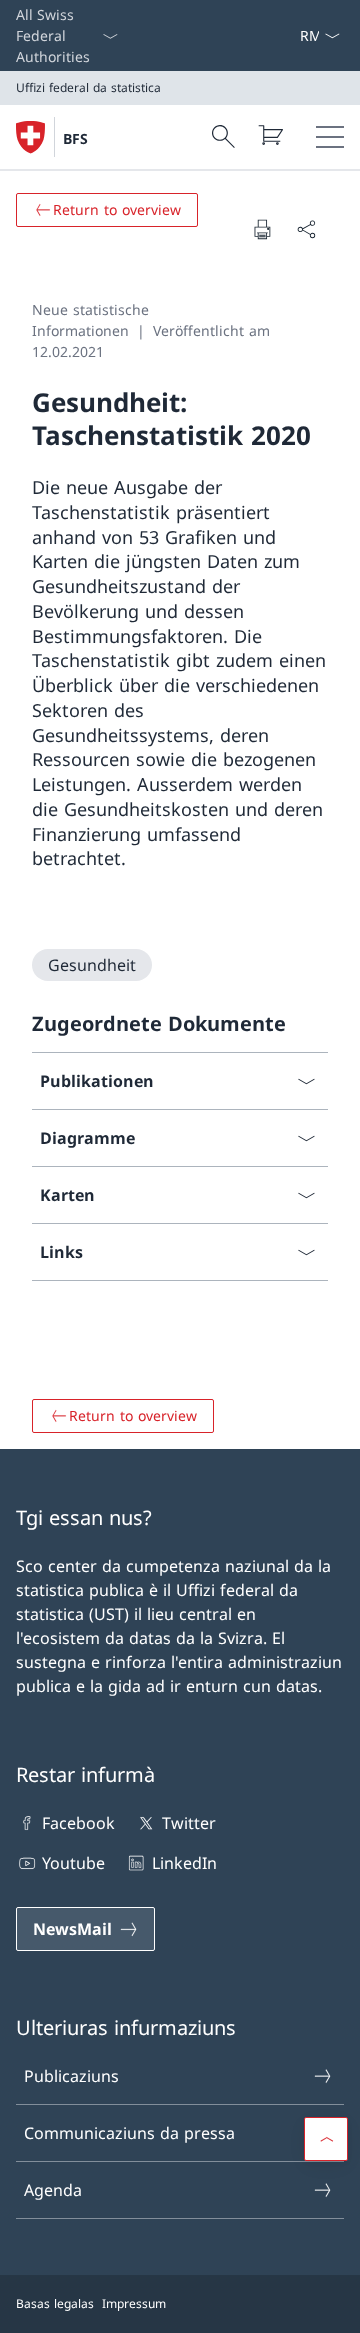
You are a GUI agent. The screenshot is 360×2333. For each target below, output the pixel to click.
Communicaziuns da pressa (129, 2133)
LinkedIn (184, 1863)
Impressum (134, 2303)
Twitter (188, 1823)
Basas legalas (55, 2303)
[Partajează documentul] (306, 229)
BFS (75, 138)
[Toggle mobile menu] (330, 137)
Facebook (78, 1823)
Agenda (53, 2190)
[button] (326, 2139)
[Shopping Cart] (270, 135)
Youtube (73, 1863)
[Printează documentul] (262, 229)
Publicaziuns (71, 2076)
